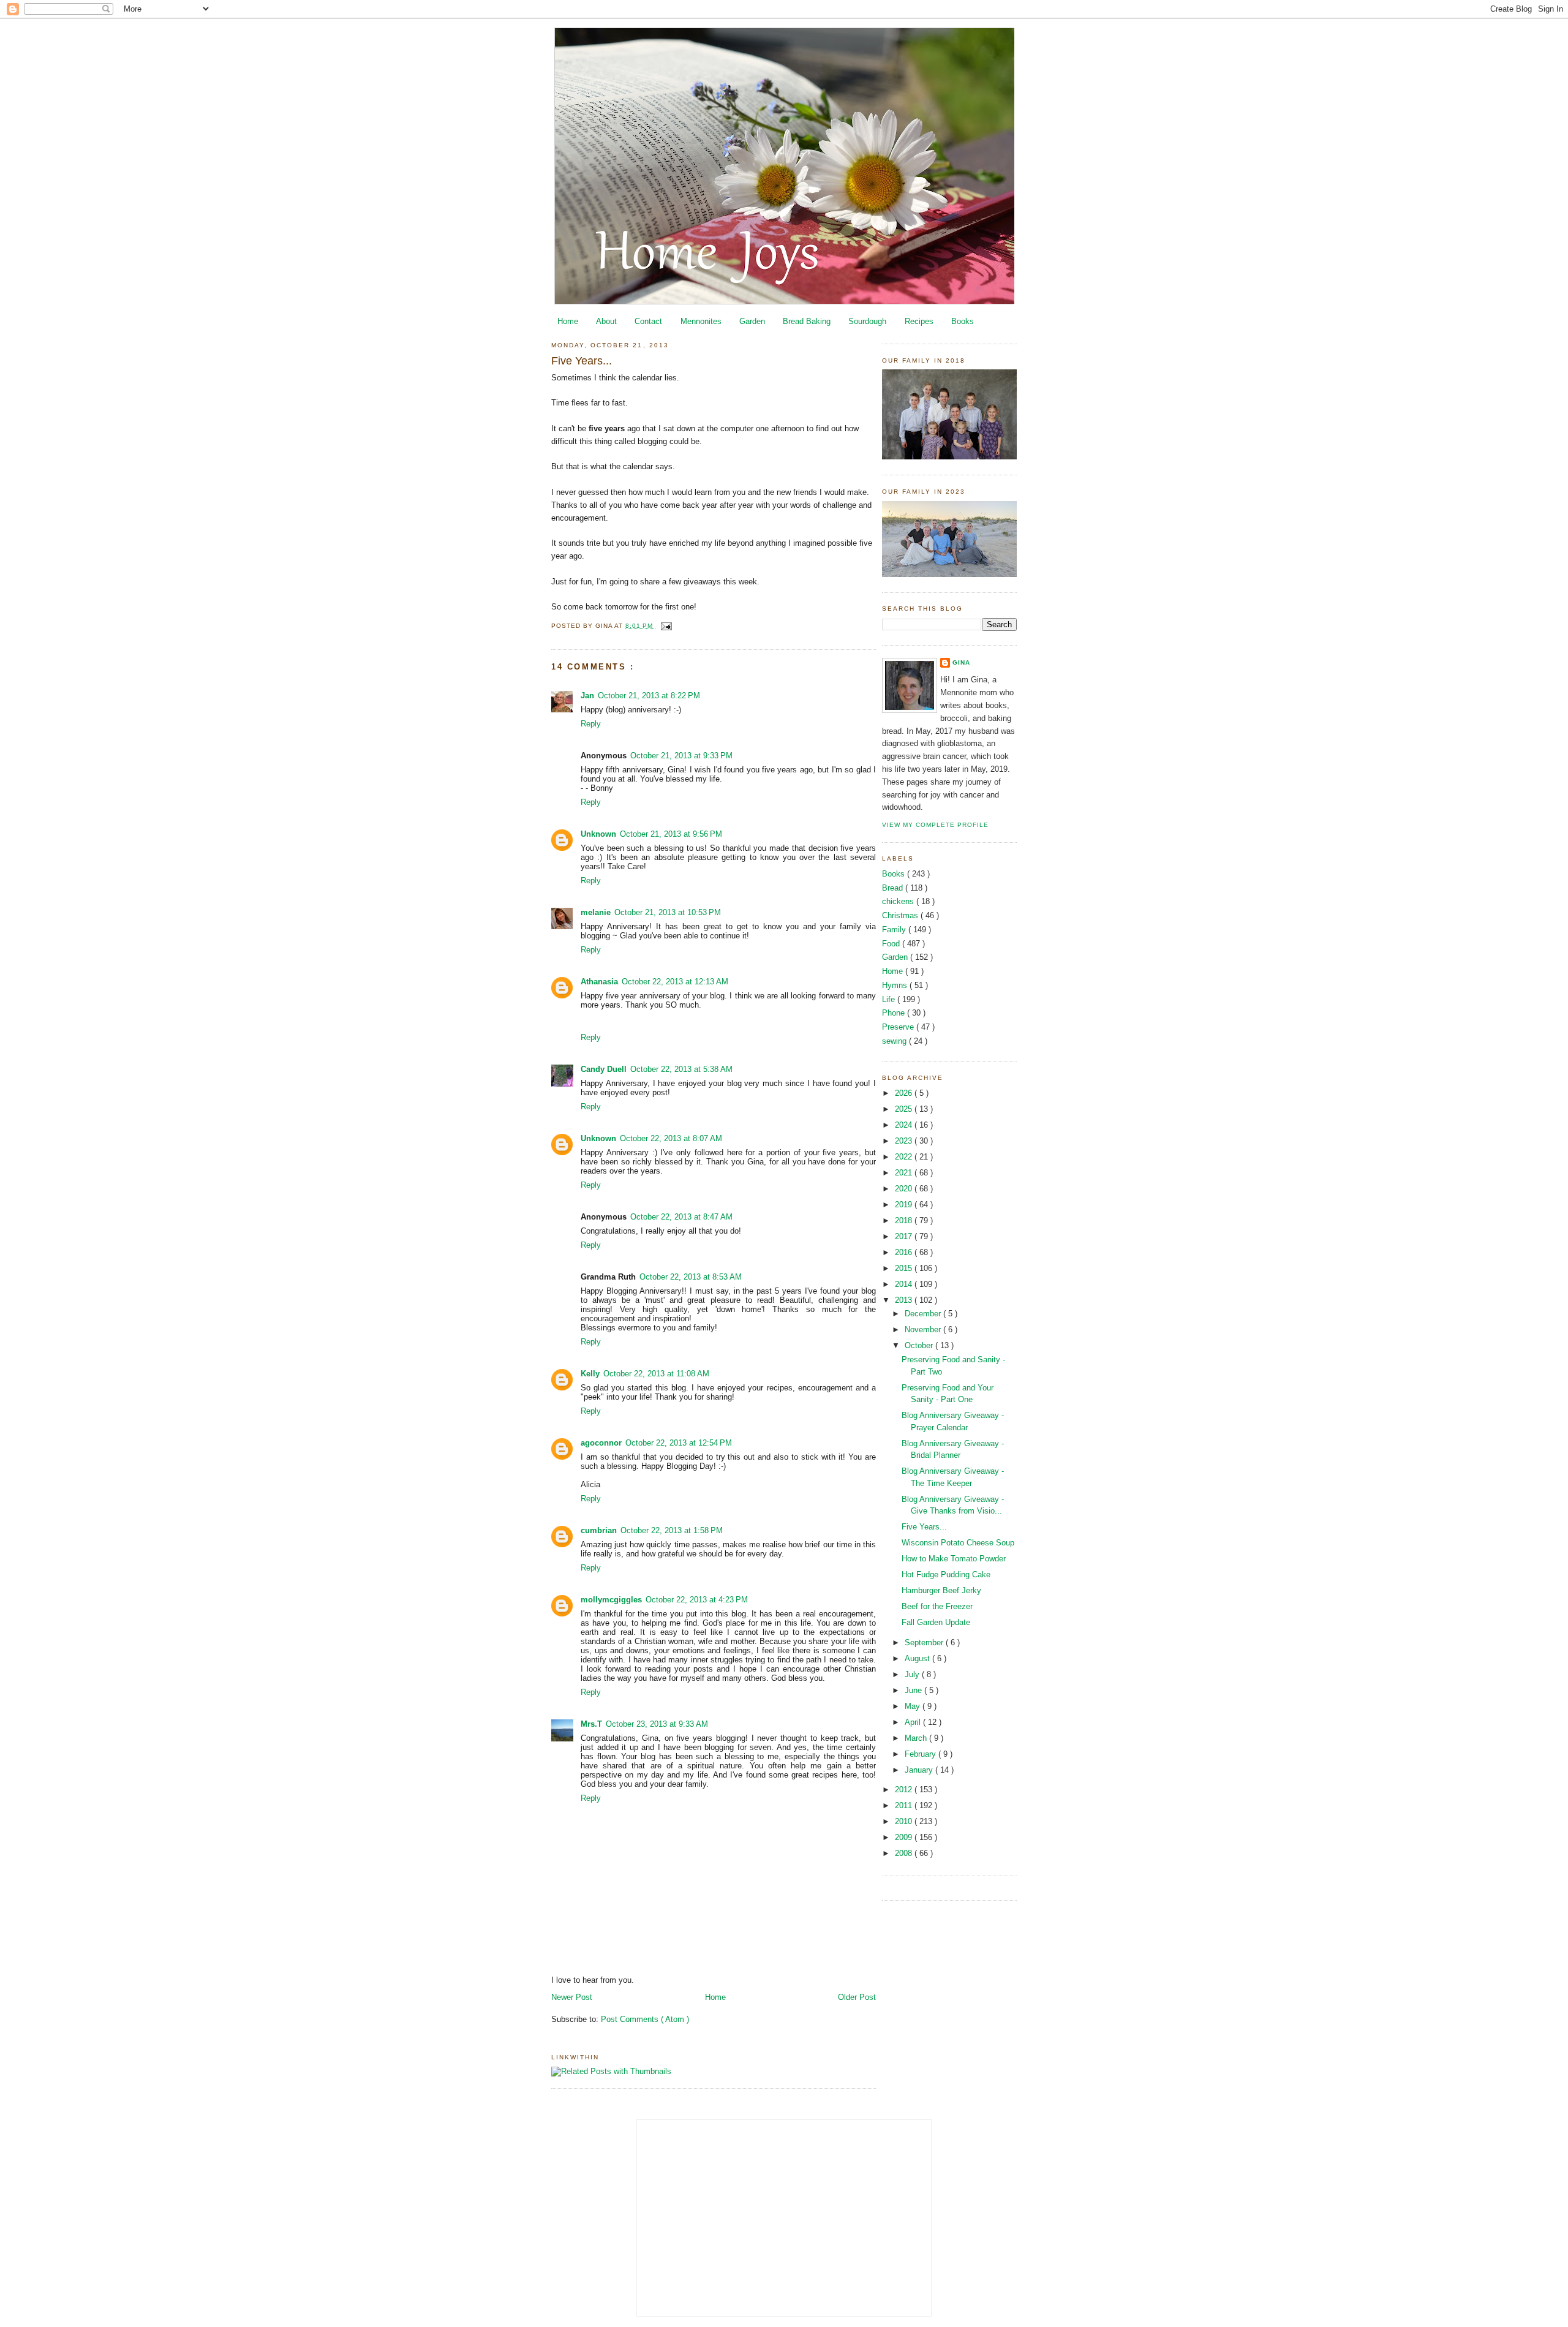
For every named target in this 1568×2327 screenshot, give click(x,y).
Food (892, 944)
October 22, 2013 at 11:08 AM (656, 1374)
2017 (905, 1236)
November (924, 1329)
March (917, 1738)
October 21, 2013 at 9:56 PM (671, 834)
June (914, 1690)
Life (890, 999)
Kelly (590, 1374)
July (913, 1674)
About (606, 321)
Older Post (857, 1997)
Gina (961, 662)
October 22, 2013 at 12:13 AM (675, 982)
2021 (905, 1173)
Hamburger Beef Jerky (941, 1590)
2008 (905, 1853)
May (914, 1706)
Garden (752, 321)
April (914, 1722)
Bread (894, 888)
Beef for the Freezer (937, 1606)
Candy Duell (604, 1069)
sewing (895, 1041)
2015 (905, 1268)
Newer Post (572, 1997)
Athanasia (599, 982)
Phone (895, 1013)
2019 (905, 1205)
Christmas (901, 915)
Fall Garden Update (936, 1622)
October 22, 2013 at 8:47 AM (681, 1217)
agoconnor (601, 1443)
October (920, 1345)
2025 (905, 1109)
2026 (905, 1093)
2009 (905, 1837)
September (925, 1642)
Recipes (919, 321)
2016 (905, 1252)
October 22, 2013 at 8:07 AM (671, 1138)
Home (568, 321)
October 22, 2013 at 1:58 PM (672, 1530)
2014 (905, 1284)
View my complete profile (935, 825)
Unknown (598, 834)
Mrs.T (591, 1724)
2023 (905, 1141)
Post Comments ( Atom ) (645, 2019)
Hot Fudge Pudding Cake (946, 1575)
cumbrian (599, 1530)
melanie (596, 912)
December (924, 1314)
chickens (899, 901)
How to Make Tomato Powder (954, 1559)
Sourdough (867, 321)
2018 (905, 1220)
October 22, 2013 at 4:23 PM (697, 1600)
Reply (591, 724)
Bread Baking (807, 321)
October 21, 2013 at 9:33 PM (681, 756)
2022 (905, 1157)
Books (963, 321)
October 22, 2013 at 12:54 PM (679, 1443)
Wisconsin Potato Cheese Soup (958, 1543)
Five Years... (582, 361)
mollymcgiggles (611, 1600)
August (918, 1658)
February (922, 1754)
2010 (905, 1821)
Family (895, 930)
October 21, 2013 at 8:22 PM (649, 696)
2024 (905, 1125)
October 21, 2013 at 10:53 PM (668, 912)
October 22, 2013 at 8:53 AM (691, 1277)
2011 (905, 1805)
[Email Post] (665, 626)
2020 (905, 1189)
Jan (587, 696)
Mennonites (701, 321)
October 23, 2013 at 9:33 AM (657, 1724)
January (920, 1770)
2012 (905, 1790)
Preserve (899, 1027)
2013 (905, 1300)
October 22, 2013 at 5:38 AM (681, 1069)
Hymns (896, 985)
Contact (648, 321)
